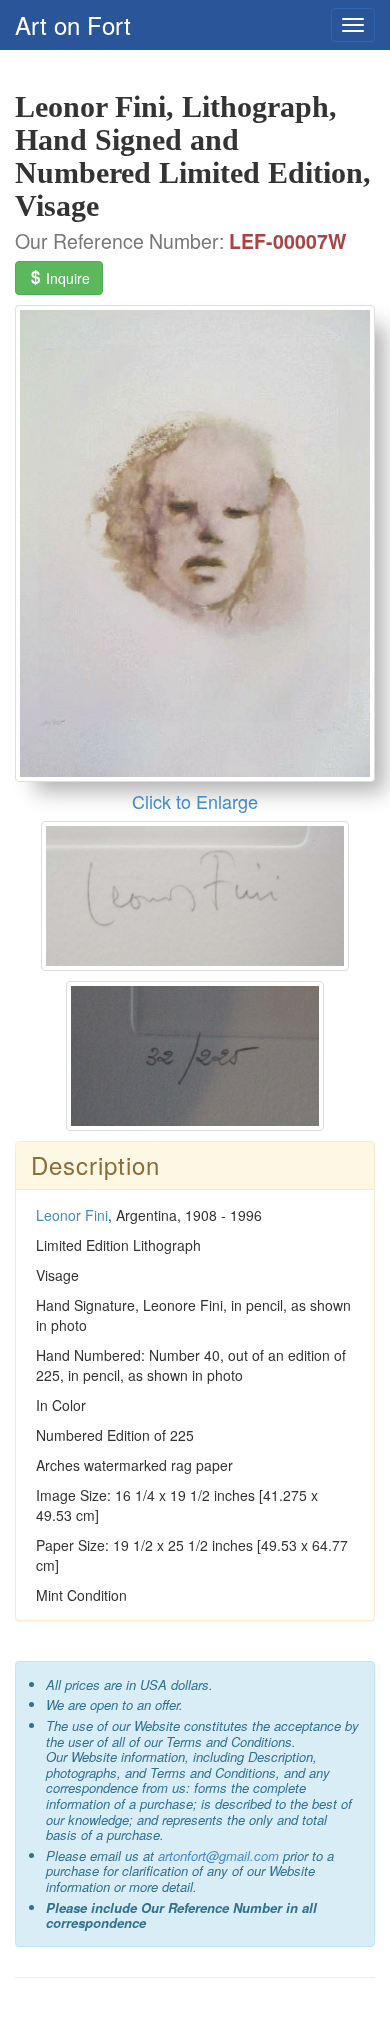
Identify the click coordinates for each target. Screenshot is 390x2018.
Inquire (66, 278)
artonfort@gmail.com (218, 1855)
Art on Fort (73, 24)
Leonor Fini (72, 1215)
